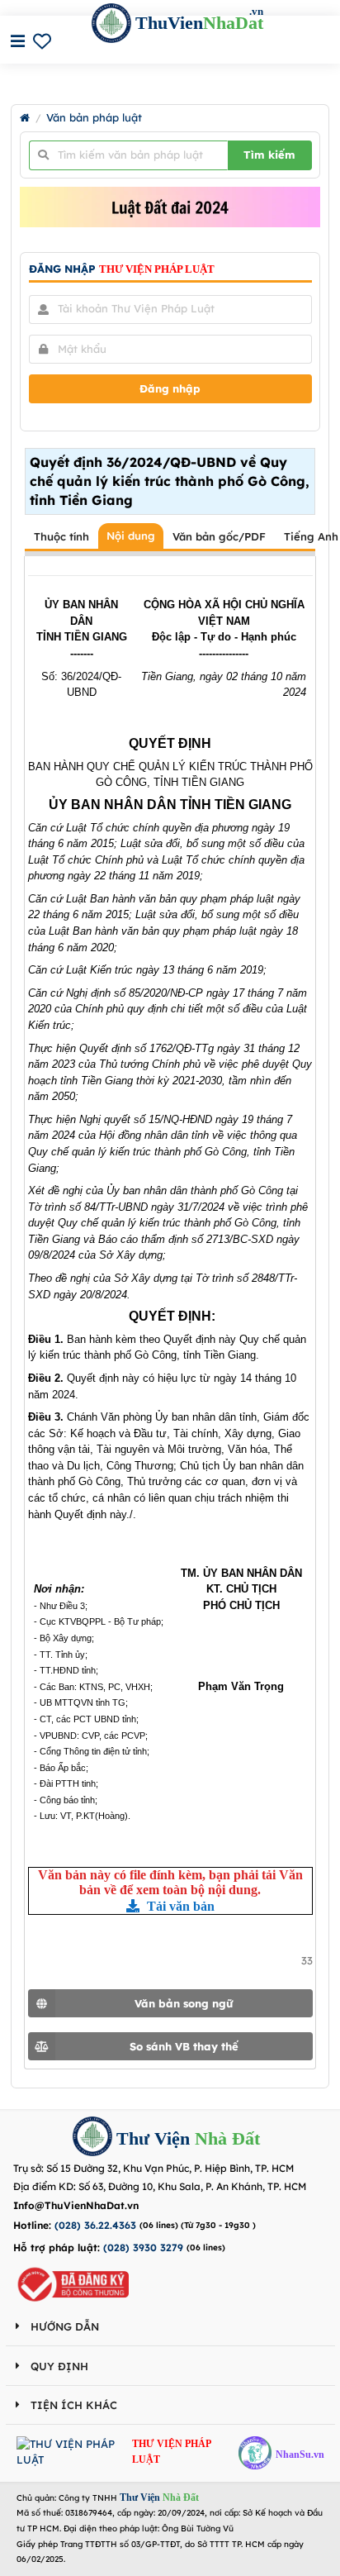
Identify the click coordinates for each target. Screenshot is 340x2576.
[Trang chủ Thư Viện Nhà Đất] (25, 118)
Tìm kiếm (269, 155)
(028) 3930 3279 (143, 2247)
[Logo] (92, 2138)
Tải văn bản (179, 1906)
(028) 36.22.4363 (95, 2225)
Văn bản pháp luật (94, 118)
